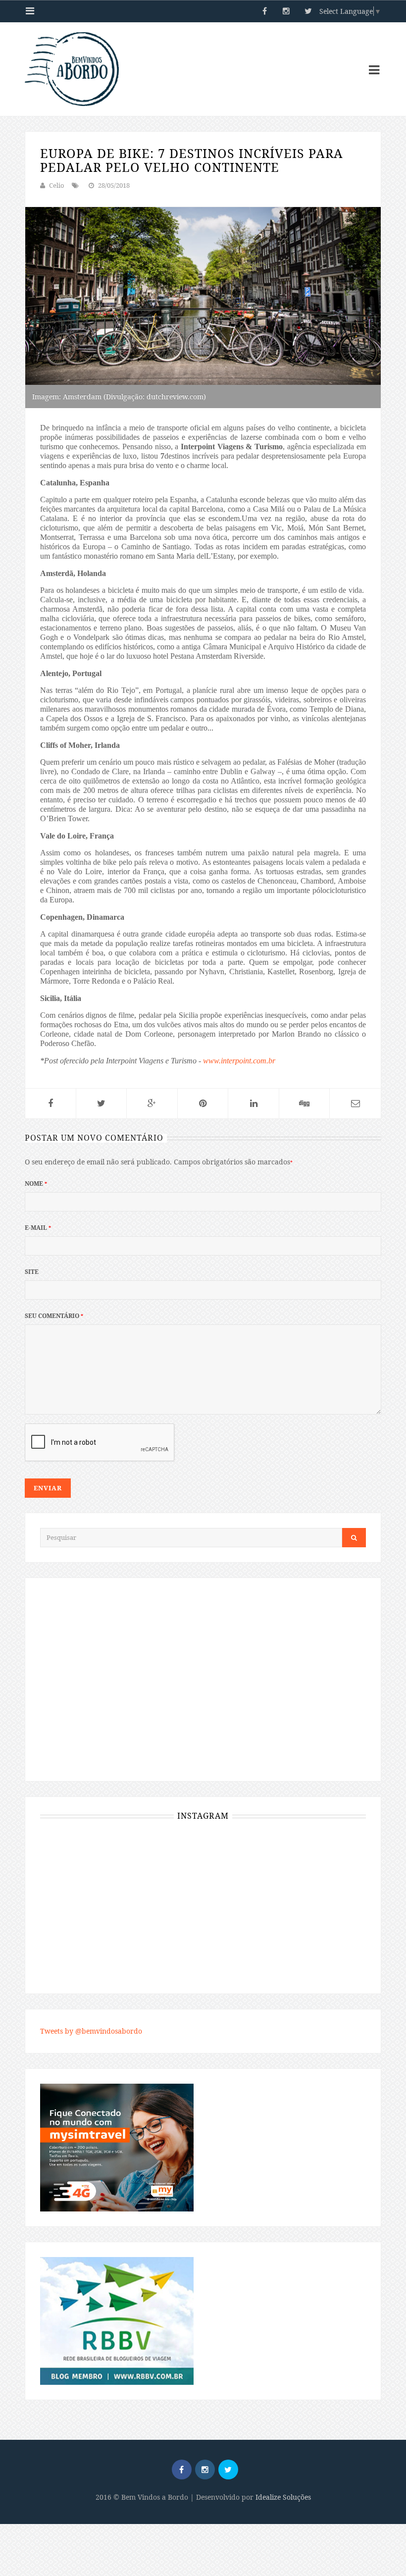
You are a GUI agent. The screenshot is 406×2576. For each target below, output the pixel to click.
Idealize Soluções (283, 2497)
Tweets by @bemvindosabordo (91, 2031)
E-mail (38, 1228)
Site (32, 1272)
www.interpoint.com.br (239, 1061)
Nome (36, 1183)
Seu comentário (54, 1316)
